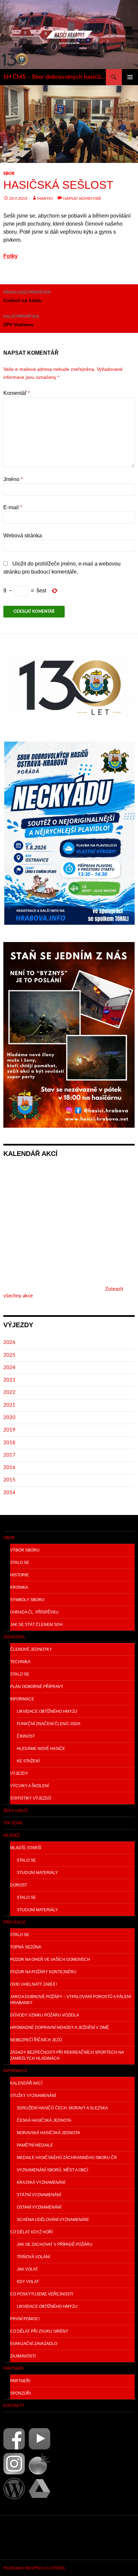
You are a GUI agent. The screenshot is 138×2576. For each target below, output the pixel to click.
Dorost (19, 1885)
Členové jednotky (31, 1649)
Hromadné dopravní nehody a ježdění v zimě (59, 2028)
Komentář (17, 393)
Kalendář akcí (26, 2083)
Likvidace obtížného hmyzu (47, 1711)
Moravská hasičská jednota (48, 2133)
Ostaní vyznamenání (39, 2207)
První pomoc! (25, 2319)
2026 (9, 1342)
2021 (9, 1405)
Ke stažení (28, 1761)
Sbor (9, 174)
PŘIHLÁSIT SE (19, 2537)
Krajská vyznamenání (41, 2182)
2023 (9, 1380)
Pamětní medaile (35, 2145)
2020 (9, 1418)
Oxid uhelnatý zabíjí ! (33, 1984)
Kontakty (14, 2406)
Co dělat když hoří (31, 2232)
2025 (9, 1355)
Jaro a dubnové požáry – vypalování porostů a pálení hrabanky (71, 2000)
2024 (9, 1368)
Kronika (19, 1587)
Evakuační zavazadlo (34, 2344)
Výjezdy (19, 1773)
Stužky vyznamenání (33, 2096)
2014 (9, 1493)
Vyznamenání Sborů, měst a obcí (52, 2170)
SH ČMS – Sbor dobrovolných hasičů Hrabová (55, 77)
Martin (45, 198)
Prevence (15, 1922)
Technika (20, 1662)
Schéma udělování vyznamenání (53, 2220)
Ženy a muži (16, 1811)
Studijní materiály (37, 1873)
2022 (9, 1392)
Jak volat (27, 2269)
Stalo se (20, 1563)
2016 (9, 1468)
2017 (9, 1455)
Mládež (12, 1835)
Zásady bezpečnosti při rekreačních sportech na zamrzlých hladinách (67, 2055)
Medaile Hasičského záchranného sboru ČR (67, 2158)
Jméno (13, 479)
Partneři (13, 2368)
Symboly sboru (27, 1600)
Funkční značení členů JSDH (49, 1724)
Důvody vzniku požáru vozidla (45, 2015)
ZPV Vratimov (21, 321)
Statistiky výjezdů (31, 1798)
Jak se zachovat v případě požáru (55, 2244)
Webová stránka (23, 536)
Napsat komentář (82, 198)
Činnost (26, 1736)
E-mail (13, 507)
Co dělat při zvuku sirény (39, 2331)
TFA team (13, 1823)
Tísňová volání (33, 2257)
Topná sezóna (26, 1947)
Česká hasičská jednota (44, 2120)
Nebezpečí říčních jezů (36, 2040)
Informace (22, 1699)
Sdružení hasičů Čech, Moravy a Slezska (62, 2108)
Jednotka (14, 1637)
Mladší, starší (26, 1848)
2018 (9, 1443)
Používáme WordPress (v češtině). (34, 2568)
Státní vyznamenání (39, 2195)
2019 (9, 1430)
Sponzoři (20, 2393)
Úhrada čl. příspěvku (34, 1612)
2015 (9, 1480)
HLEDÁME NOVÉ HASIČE (41, 1749)
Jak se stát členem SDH (36, 1625)
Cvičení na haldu (27, 297)
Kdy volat (28, 2282)
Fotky (11, 256)
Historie (19, 1575)
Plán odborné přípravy (37, 1687)
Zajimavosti (23, 2356)
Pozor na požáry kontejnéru (43, 1972)
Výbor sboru (25, 1550)
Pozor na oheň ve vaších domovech (50, 1959)
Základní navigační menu (130, 77)
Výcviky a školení (29, 1786)
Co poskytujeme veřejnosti (42, 2294)
